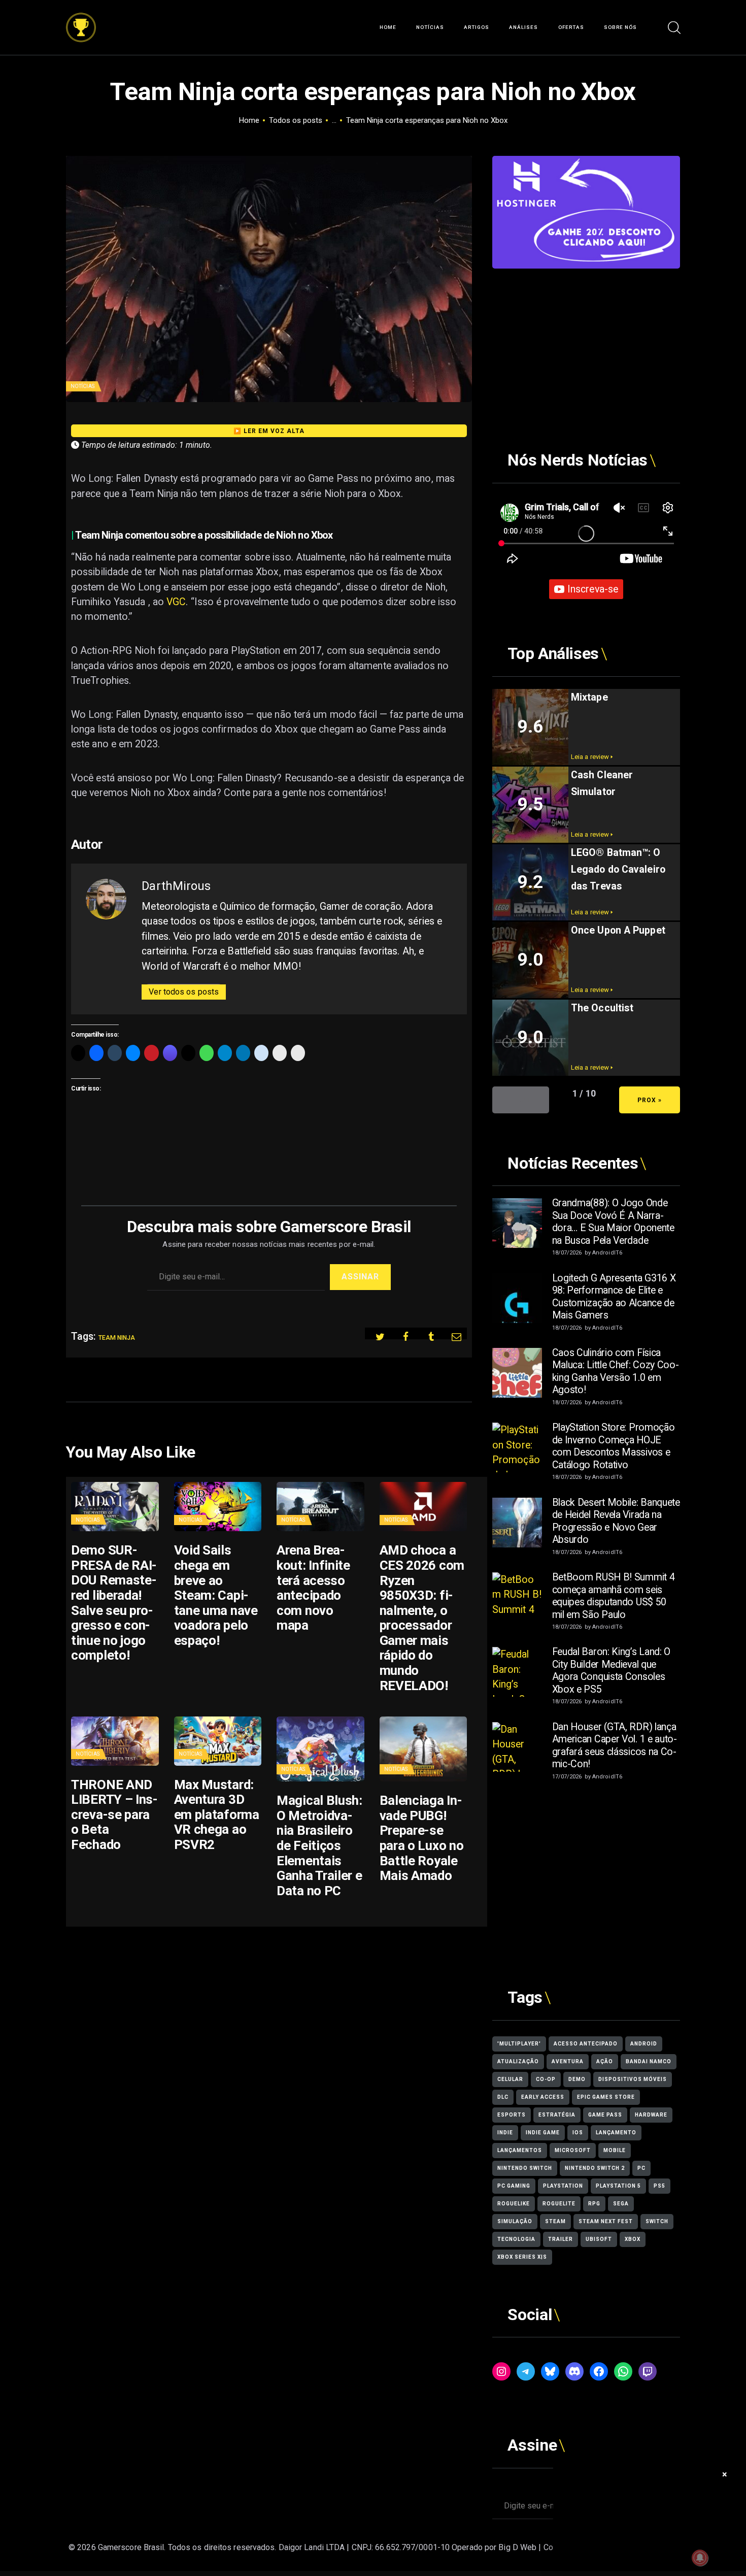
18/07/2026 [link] (567, 1253)
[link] (81, 20)
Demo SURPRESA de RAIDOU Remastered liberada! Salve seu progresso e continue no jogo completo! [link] (114, 1603)
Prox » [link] (650, 1100)
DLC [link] (503, 2097)
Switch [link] (657, 2221)
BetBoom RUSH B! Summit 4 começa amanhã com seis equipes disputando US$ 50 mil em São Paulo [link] (614, 1596)
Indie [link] (505, 2133)
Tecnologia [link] (516, 2239)
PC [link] (641, 2168)
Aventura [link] (568, 2061)
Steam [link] (555, 2221)
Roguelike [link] (514, 2204)
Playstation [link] (563, 2186)
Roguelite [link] (559, 2204)
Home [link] (249, 120)
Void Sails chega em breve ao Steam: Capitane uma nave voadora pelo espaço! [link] (216, 1595)
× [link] (725, 2474)
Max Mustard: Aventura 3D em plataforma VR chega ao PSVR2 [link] (217, 1815)
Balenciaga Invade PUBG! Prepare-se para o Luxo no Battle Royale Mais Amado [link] (422, 1838)
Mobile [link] (615, 2150)
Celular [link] (510, 2079)
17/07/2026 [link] (567, 1777)
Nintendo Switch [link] (525, 2168)
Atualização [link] (518, 2061)
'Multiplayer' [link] (519, 2044)
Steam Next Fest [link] (606, 2221)
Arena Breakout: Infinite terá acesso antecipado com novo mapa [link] (313, 1588)
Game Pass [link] (605, 2115)
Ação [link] (605, 2061)
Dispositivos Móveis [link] (633, 2079)
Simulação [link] (515, 2221)
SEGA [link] (621, 2204)
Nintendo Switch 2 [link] (595, 2168)
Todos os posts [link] (296, 120)
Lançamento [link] (616, 2133)
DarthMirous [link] (176, 886)
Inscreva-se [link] (593, 589)
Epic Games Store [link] (606, 2097)
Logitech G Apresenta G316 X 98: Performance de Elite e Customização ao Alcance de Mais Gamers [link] (614, 1297)
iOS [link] (578, 2133)
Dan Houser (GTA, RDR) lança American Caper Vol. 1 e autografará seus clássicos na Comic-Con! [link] (615, 1746)
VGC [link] (176, 602)
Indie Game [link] (543, 2133)
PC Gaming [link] (514, 2186)
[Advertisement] (586, 340)
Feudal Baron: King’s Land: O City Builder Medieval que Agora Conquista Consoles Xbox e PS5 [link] (612, 1671)
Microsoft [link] (573, 2150)
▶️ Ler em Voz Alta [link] (269, 431)
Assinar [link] (360, 1277)
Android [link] (644, 2044)
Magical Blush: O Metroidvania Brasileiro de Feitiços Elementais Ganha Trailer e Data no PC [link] (319, 1845)
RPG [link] (594, 2204)
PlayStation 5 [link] (618, 2186)
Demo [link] (577, 2079)
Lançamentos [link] (520, 2150)
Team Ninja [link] (117, 1338)
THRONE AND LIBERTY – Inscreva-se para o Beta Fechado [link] (114, 1815)
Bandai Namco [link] (649, 2061)
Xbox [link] (633, 2239)
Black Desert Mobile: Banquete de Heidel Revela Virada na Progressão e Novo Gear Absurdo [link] (616, 1521)
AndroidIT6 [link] (607, 1253)
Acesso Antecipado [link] (586, 2044)
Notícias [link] (82, 386)
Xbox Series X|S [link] (522, 2257)
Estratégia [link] (557, 2115)
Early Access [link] (543, 2097)
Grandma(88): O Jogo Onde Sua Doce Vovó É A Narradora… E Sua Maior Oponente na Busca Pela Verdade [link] (613, 1222)
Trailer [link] (561, 2239)
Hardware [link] (651, 2115)
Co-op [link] (546, 2079)
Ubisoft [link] (599, 2239)
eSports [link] (512, 2115)
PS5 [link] (659, 2186)
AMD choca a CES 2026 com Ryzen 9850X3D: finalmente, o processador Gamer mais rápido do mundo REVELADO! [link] (422, 1618)
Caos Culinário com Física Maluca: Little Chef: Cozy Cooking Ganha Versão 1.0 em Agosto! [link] (616, 1372)
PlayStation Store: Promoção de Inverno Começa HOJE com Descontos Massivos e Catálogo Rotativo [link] (614, 1446)
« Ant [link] (521, 1100)
